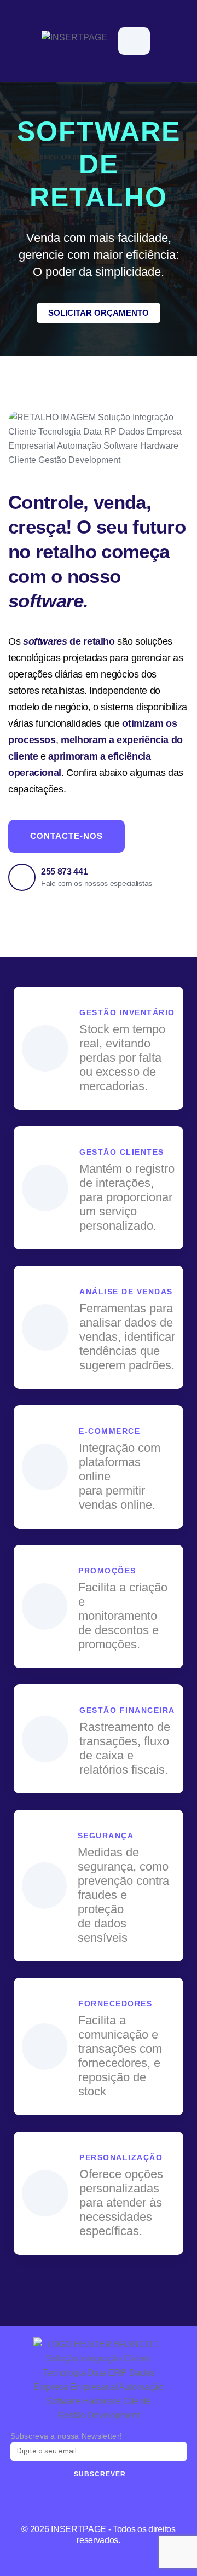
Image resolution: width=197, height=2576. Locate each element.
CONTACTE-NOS (66, 836)
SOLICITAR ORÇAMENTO (99, 313)
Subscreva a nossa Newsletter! (66, 2436)
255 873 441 (64, 872)
